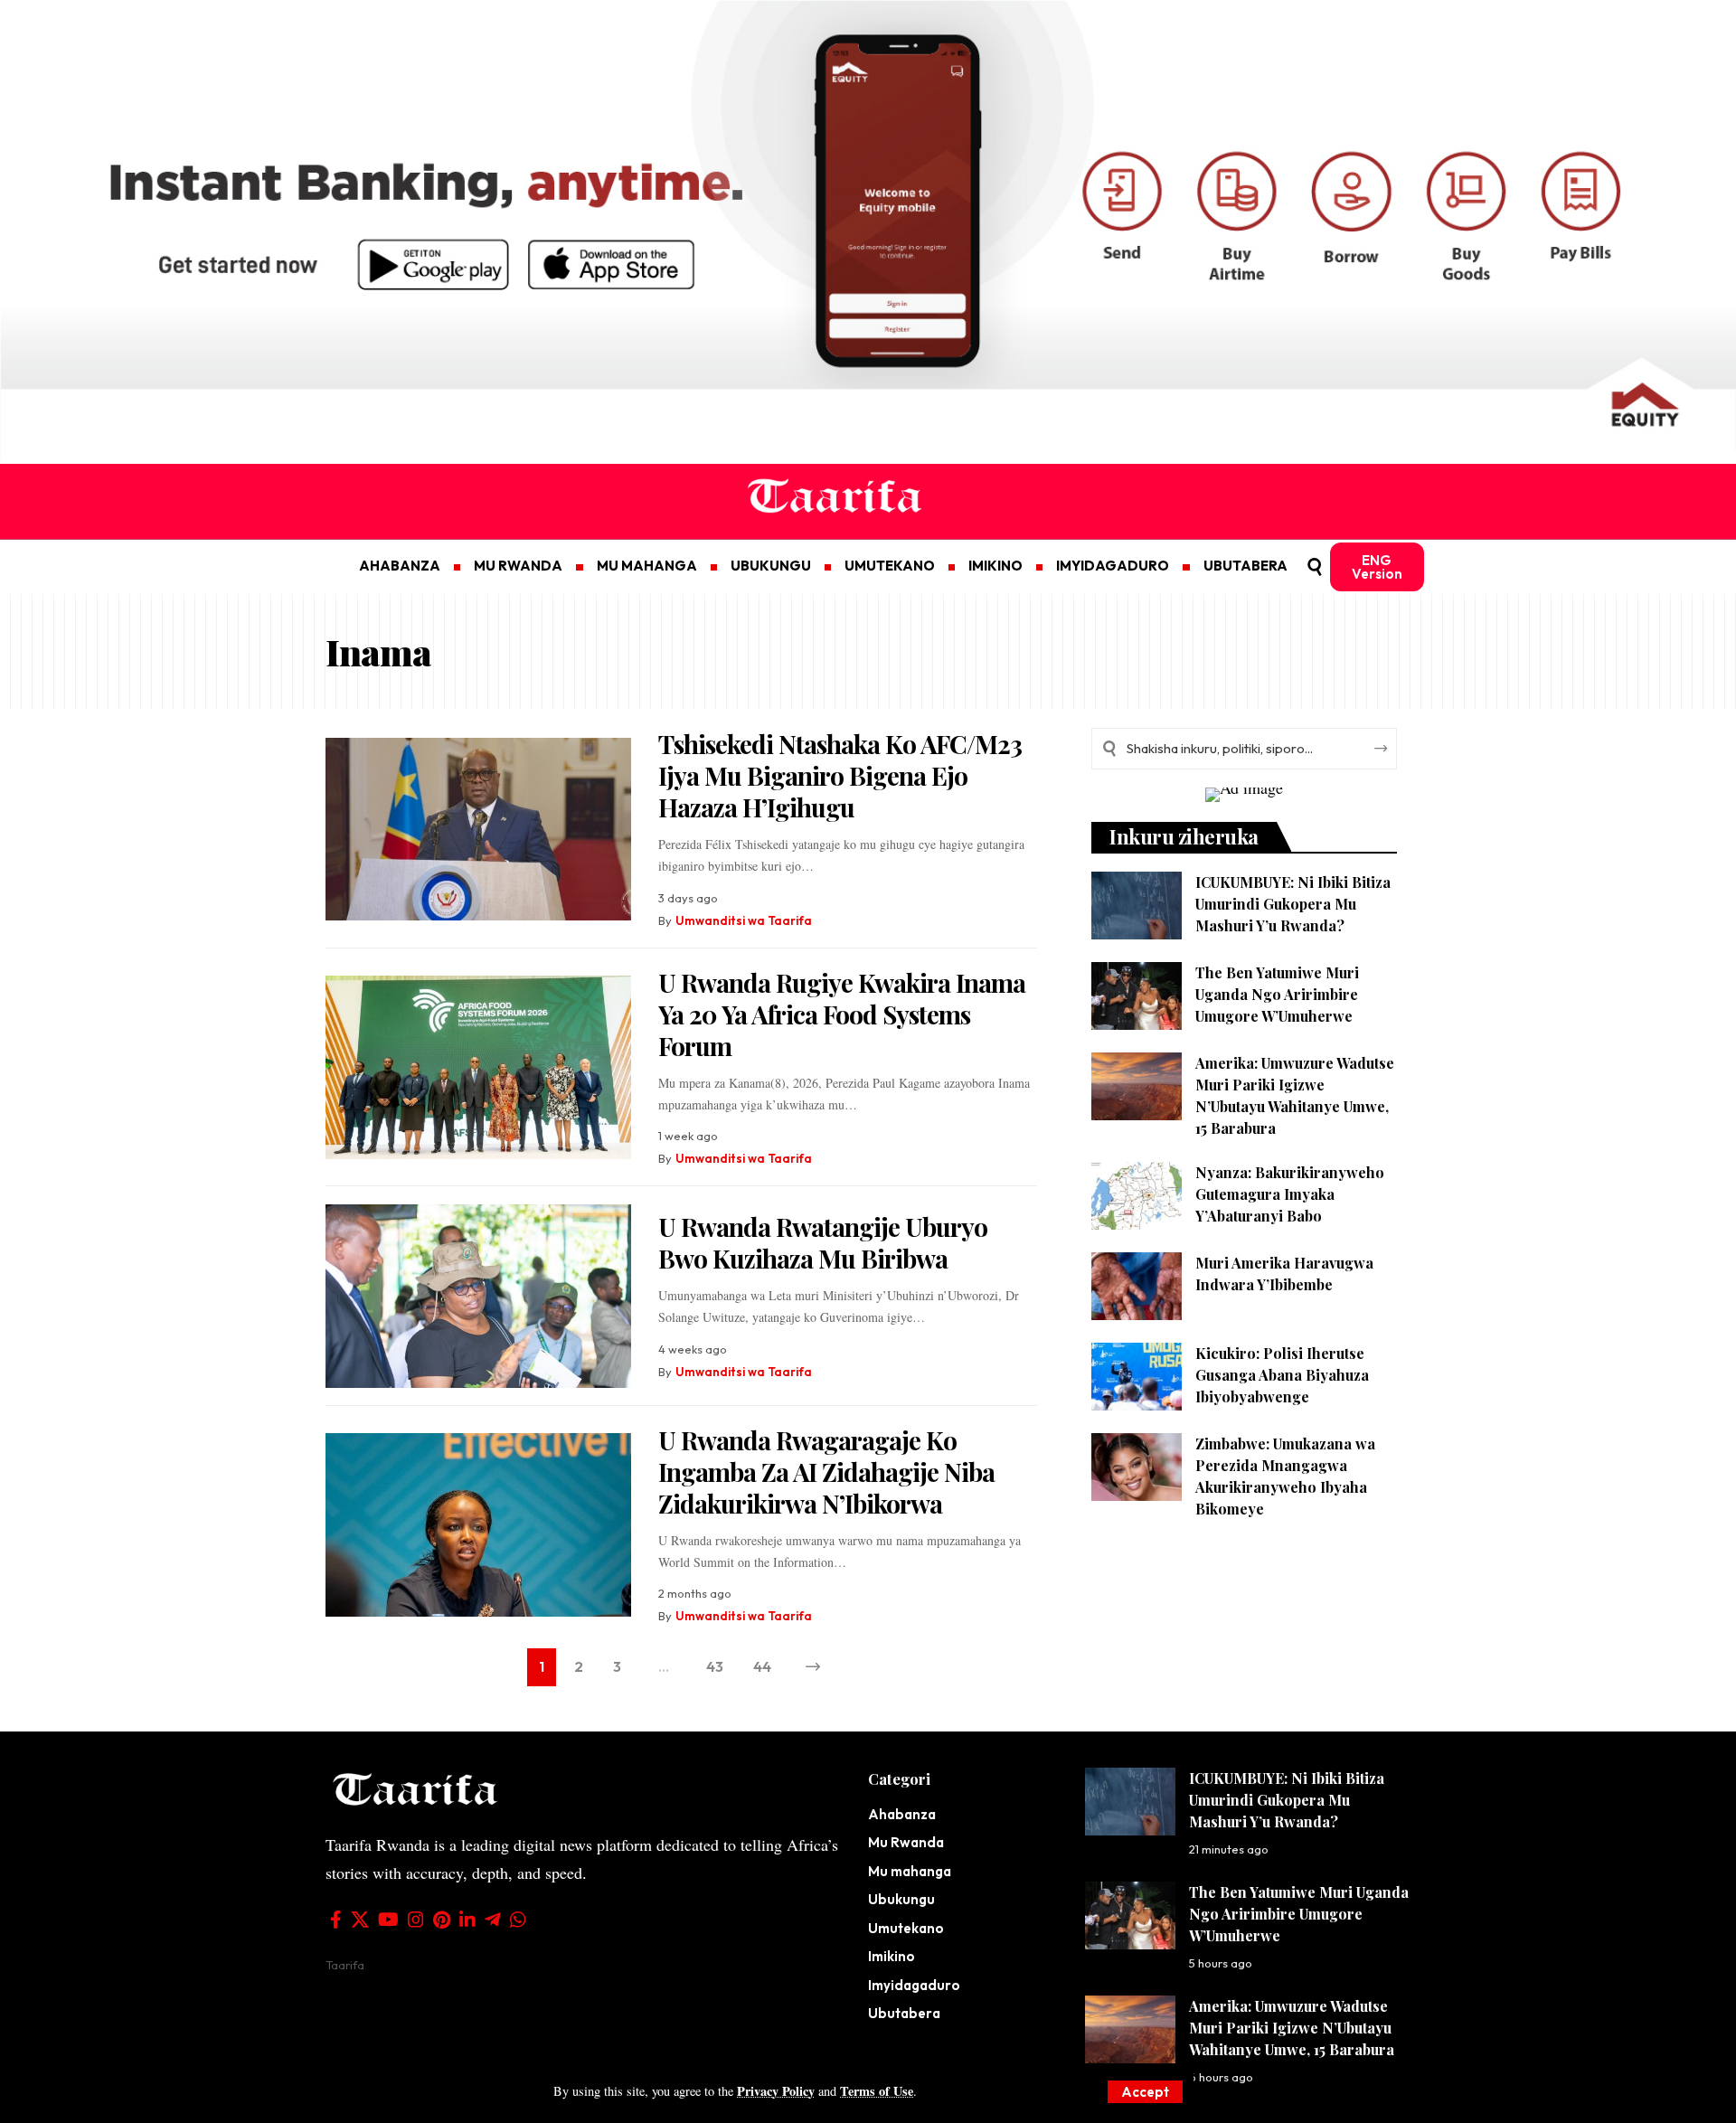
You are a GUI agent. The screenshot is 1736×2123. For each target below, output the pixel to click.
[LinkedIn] (467, 1920)
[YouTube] (388, 1920)
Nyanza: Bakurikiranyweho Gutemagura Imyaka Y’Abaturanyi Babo (1290, 1194)
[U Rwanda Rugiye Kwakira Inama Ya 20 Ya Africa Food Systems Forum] (478, 1067)
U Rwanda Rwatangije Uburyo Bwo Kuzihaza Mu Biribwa (823, 1242)
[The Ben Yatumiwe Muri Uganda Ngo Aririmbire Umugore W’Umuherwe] (1137, 996)
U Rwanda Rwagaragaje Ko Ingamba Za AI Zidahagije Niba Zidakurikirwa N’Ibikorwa (826, 1472)
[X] (360, 1920)
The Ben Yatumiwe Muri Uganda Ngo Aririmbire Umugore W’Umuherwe (1277, 994)
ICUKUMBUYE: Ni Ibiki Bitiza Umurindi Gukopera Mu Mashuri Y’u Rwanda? (1293, 904)
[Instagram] (416, 1920)
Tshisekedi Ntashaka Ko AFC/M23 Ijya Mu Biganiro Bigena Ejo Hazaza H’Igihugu (840, 775)
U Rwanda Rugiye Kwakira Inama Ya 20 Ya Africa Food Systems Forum (842, 1014)
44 (762, 1666)
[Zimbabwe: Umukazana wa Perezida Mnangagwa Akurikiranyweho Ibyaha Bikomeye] (1137, 1467)
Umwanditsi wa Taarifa (744, 920)
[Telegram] (493, 1920)
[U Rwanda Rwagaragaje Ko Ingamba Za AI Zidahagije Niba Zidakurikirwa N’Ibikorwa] (478, 1525)
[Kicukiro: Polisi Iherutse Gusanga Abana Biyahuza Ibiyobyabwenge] (1137, 1377)
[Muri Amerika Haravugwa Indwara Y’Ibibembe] (1137, 1286)
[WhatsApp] (518, 1920)
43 (715, 1666)
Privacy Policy (776, 2091)
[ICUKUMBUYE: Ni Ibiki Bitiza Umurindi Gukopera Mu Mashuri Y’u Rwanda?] (1137, 906)
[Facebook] (336, 1920)
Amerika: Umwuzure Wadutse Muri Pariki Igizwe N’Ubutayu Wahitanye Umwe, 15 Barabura (1292, 2028)
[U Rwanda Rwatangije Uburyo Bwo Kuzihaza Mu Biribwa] (478, 1296)
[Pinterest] (442, 1920)
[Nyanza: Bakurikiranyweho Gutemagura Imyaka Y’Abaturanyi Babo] (1137, 1196)
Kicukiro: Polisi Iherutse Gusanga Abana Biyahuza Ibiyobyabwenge (1282, 1375)
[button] (1145, 2092)
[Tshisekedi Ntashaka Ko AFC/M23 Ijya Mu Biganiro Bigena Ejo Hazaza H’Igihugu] (478, 830)
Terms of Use (877, 2091)
